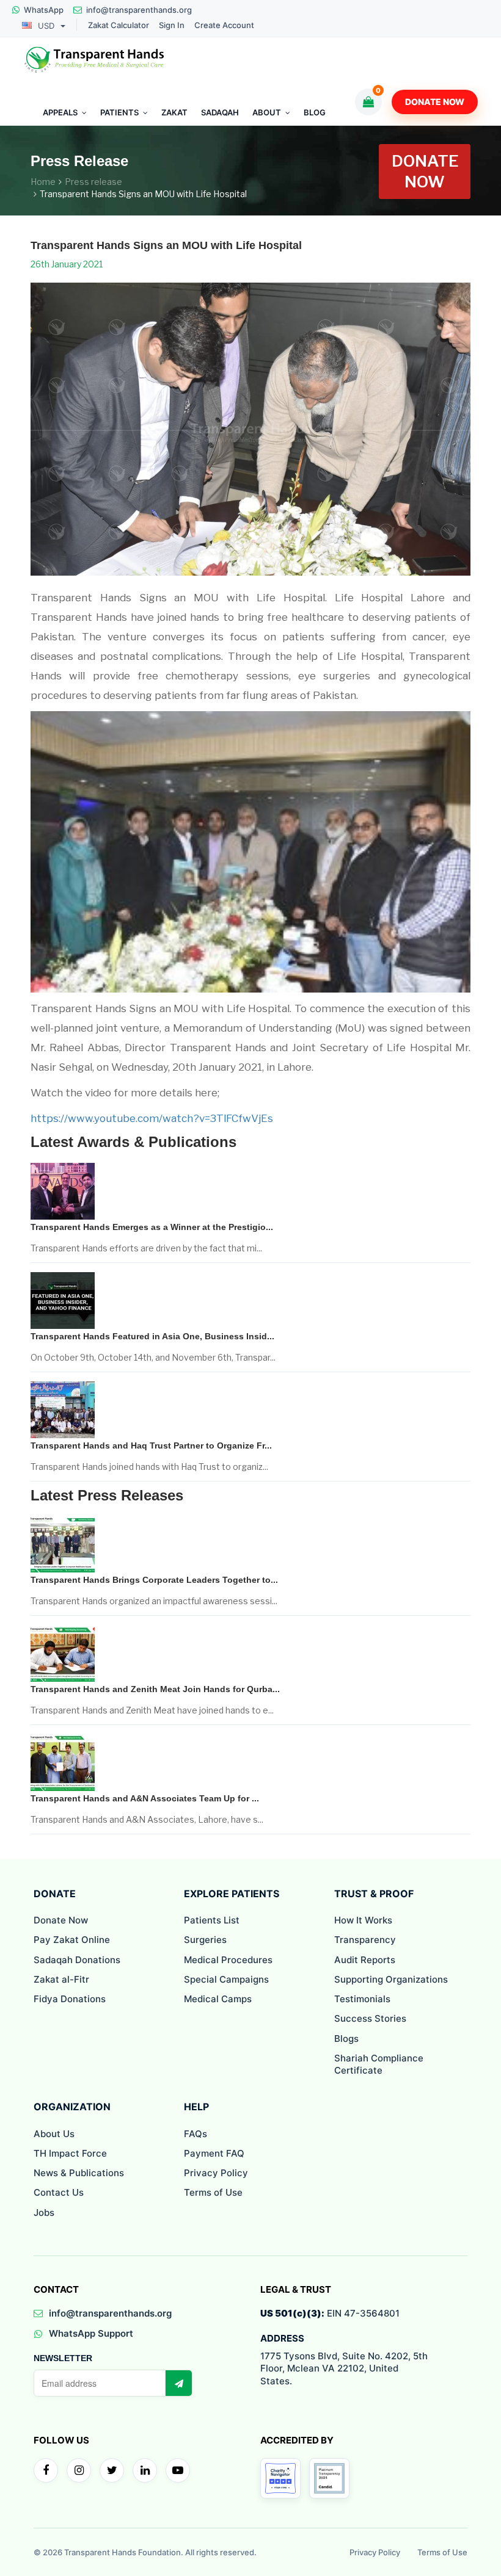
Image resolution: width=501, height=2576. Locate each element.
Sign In (172, 25)
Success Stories (370, 2018)
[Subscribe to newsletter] (178, 2383)
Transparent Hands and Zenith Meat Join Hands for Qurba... (155, 1689)
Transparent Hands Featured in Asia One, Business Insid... (152, 1336)
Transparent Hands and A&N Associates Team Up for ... (145, 1798)
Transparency (365, 1940)
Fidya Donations (70, 1999)
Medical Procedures (228, 1960)
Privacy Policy (216, 2173)
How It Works (363, 1920)
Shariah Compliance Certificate (379, 2064)
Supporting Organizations (391, 1979)
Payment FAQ (214, 2153)
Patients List (212, 1920)
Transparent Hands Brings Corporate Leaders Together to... (154, 1580)
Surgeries (205, 1940)
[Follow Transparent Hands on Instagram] (79, 2470)
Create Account (224, 25)
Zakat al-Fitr (61, 1979)
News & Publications (79, 2173)
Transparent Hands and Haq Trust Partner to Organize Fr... (151, 1445)
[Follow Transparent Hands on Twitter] (112, 2470)
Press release (93, 182)
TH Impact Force (70, 2153)
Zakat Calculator (119, 25)
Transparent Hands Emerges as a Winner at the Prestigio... (152, 1227)
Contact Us (59, 2192)
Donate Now (435, 102)
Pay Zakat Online (72, 1940)
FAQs (196, 2134)
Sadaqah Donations (77, 1960)
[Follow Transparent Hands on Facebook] (46, 2470)
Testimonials (362, 1999)
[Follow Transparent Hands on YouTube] (178, 2470)
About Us (54, 2134)
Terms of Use (213, 2192)
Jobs (44, 2212)
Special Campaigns (226, 1979)
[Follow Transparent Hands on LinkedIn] (145, 2470)
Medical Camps (218, 1999)
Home (43, 182)
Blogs (346, 2039)
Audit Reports (365, 1960)
